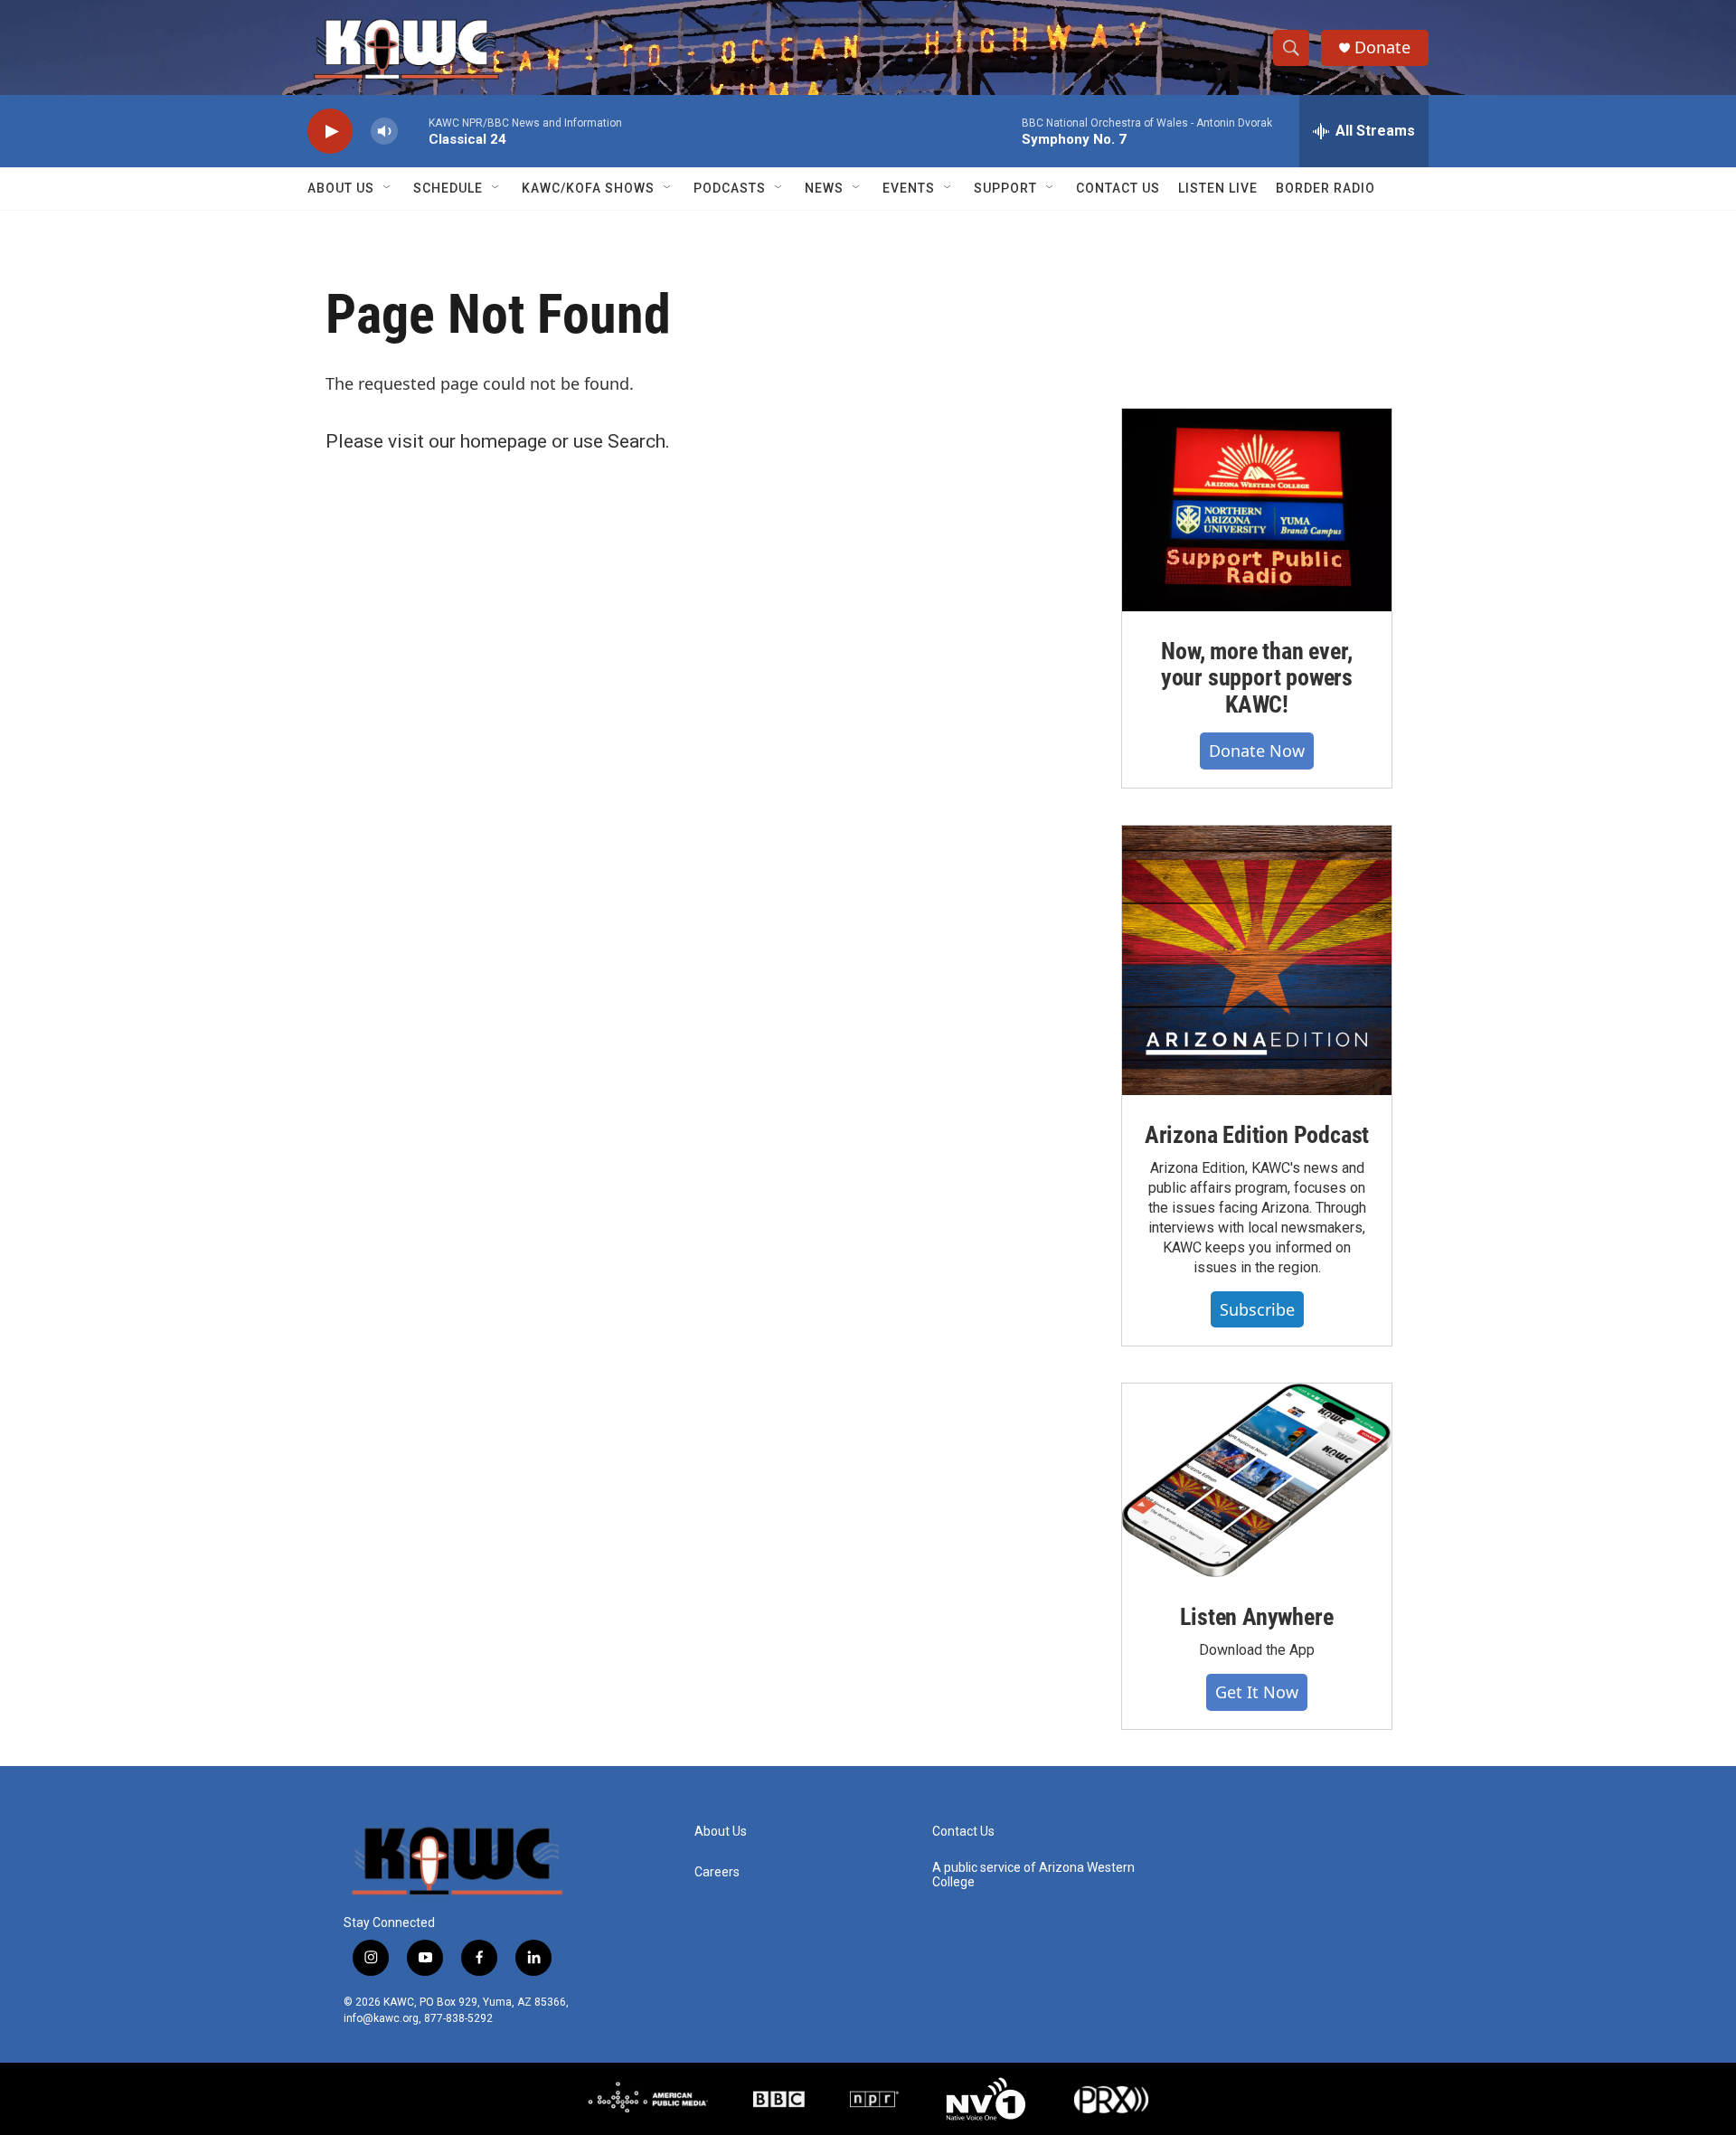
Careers (717, 1872)
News (824, 188)
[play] (330, 132)
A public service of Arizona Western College (1033, 1875)
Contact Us (1118, 188)
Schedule (448, 188)
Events (909, 188)
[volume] (384, 132)
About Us (341, 188)
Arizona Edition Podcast (1257, 1135)
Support (1005, 188)
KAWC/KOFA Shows (588, 188)
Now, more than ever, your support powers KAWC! (1257, 678)
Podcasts (730, 188)
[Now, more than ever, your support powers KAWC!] (1257, 510)
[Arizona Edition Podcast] (1257, 960)
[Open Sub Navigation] (388, 188)
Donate (1382, 47)
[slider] (413, 131)
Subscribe (1257, 1309)
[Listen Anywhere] (1257, 1480)
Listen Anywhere (1256, 1617)
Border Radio (1326, 188)
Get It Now (1257, 1692)
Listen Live (1218, 188)
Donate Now (1257, 751)
